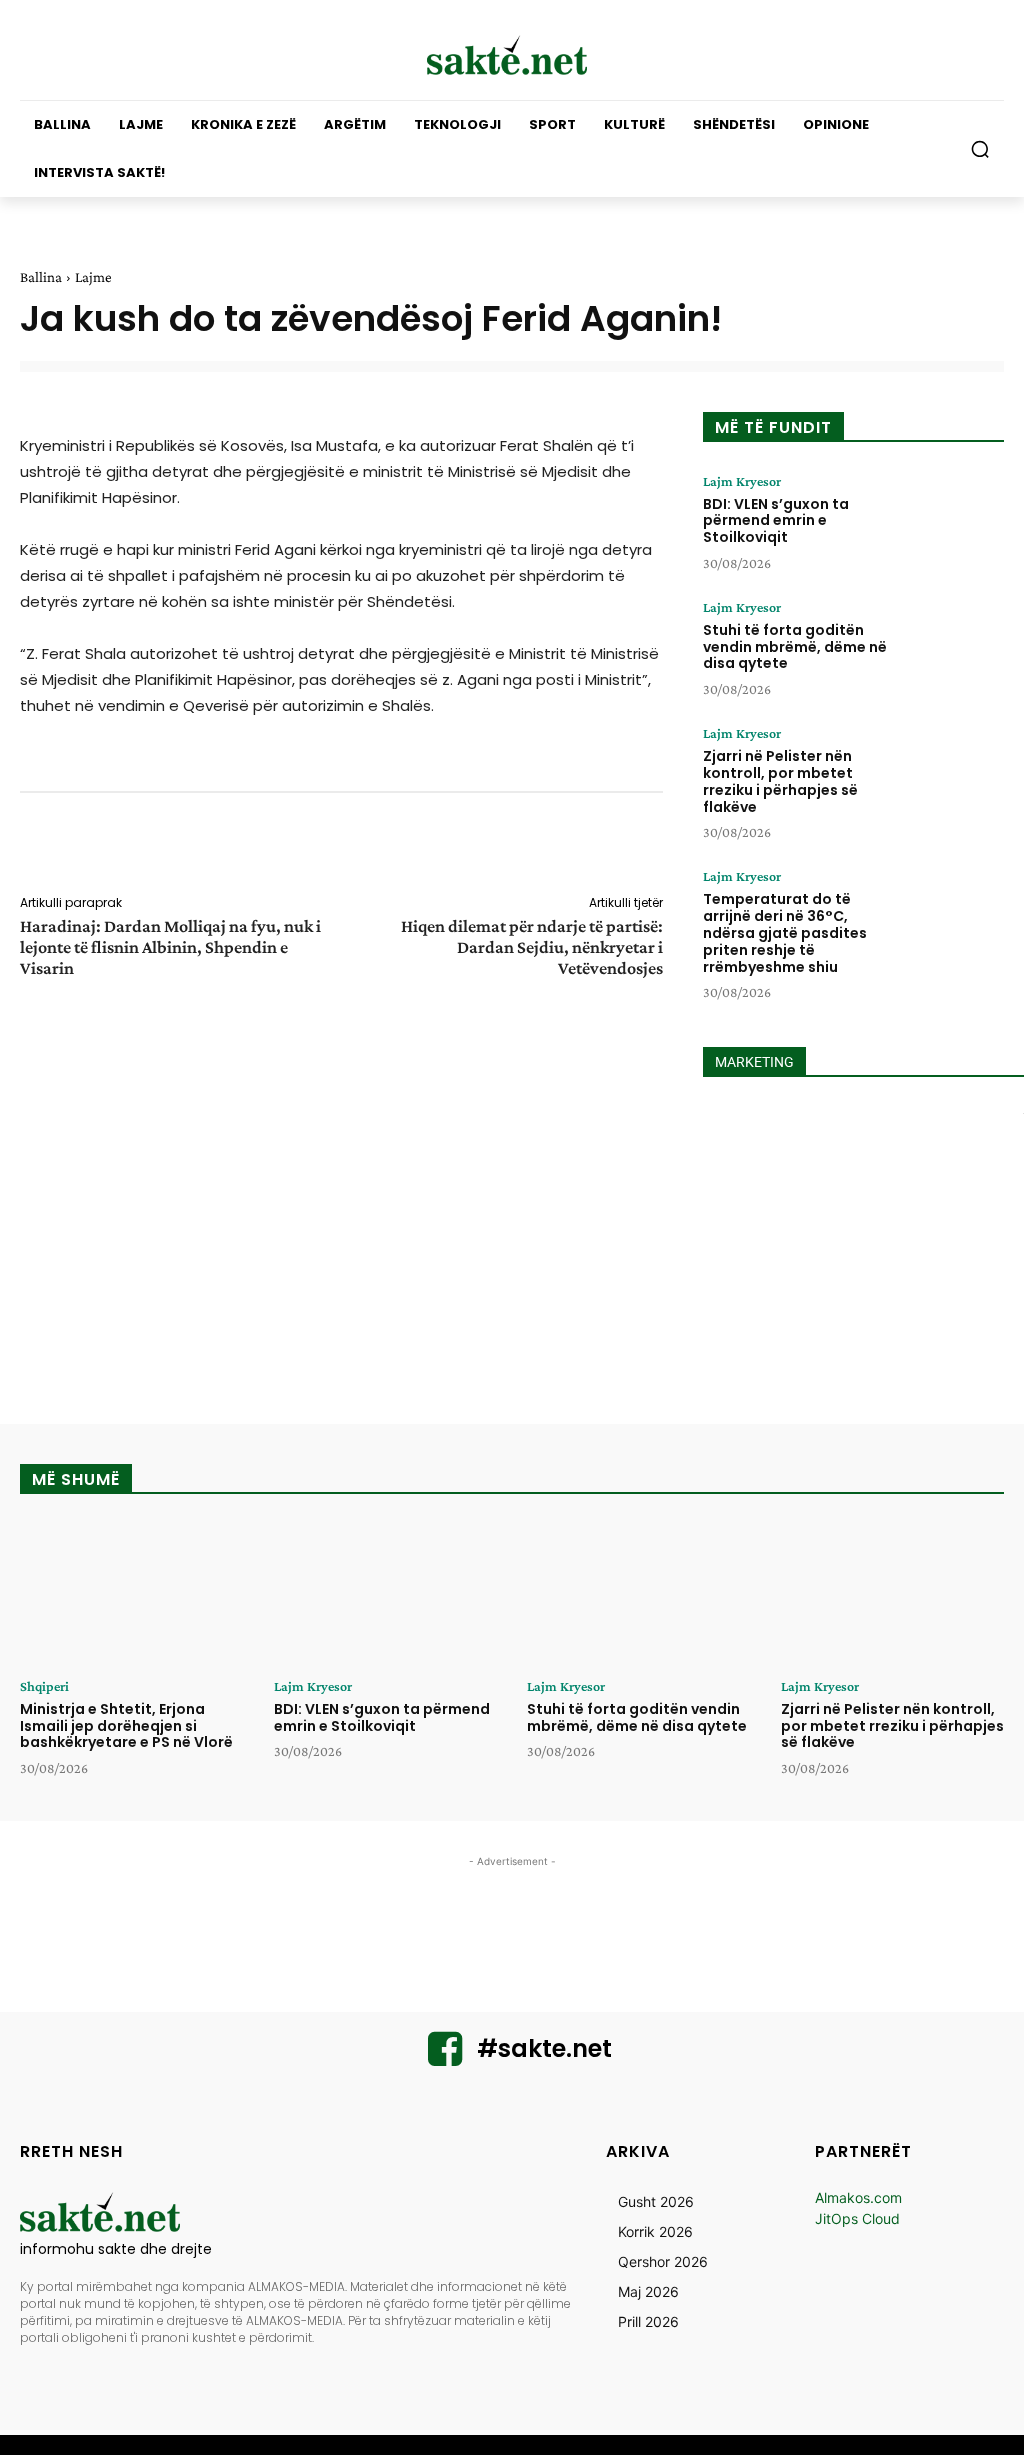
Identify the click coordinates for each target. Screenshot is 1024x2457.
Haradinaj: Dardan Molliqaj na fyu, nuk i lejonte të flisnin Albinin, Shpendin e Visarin (170, 947)
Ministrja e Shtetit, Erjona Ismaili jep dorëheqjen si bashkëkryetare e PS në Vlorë (126, 1726)
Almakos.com (858, 2197)
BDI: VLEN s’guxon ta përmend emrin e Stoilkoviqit (776, 521)
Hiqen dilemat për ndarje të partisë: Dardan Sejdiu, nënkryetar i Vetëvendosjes (532, 947)
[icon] (445, 2057)
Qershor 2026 (663, 2261)
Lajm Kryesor (742, 481)
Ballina (41, 277)
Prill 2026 (648, 2321)
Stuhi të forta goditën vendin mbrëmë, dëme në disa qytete (795, 647)
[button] (980, 149)
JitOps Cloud (857, 2218)
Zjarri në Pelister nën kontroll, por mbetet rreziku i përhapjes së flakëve (780, 781)
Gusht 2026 (656, 2201)
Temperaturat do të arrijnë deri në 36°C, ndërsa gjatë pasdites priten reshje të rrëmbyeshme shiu (785, 932)
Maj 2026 (648, 2291)
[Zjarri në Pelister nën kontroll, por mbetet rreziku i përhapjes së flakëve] (951, 771)
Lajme (93, 277)
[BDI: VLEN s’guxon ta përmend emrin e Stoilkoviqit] (951, 519)
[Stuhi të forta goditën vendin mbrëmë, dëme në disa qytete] (951, 645)
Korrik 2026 (655, 2231)
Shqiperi (44, 1686)
